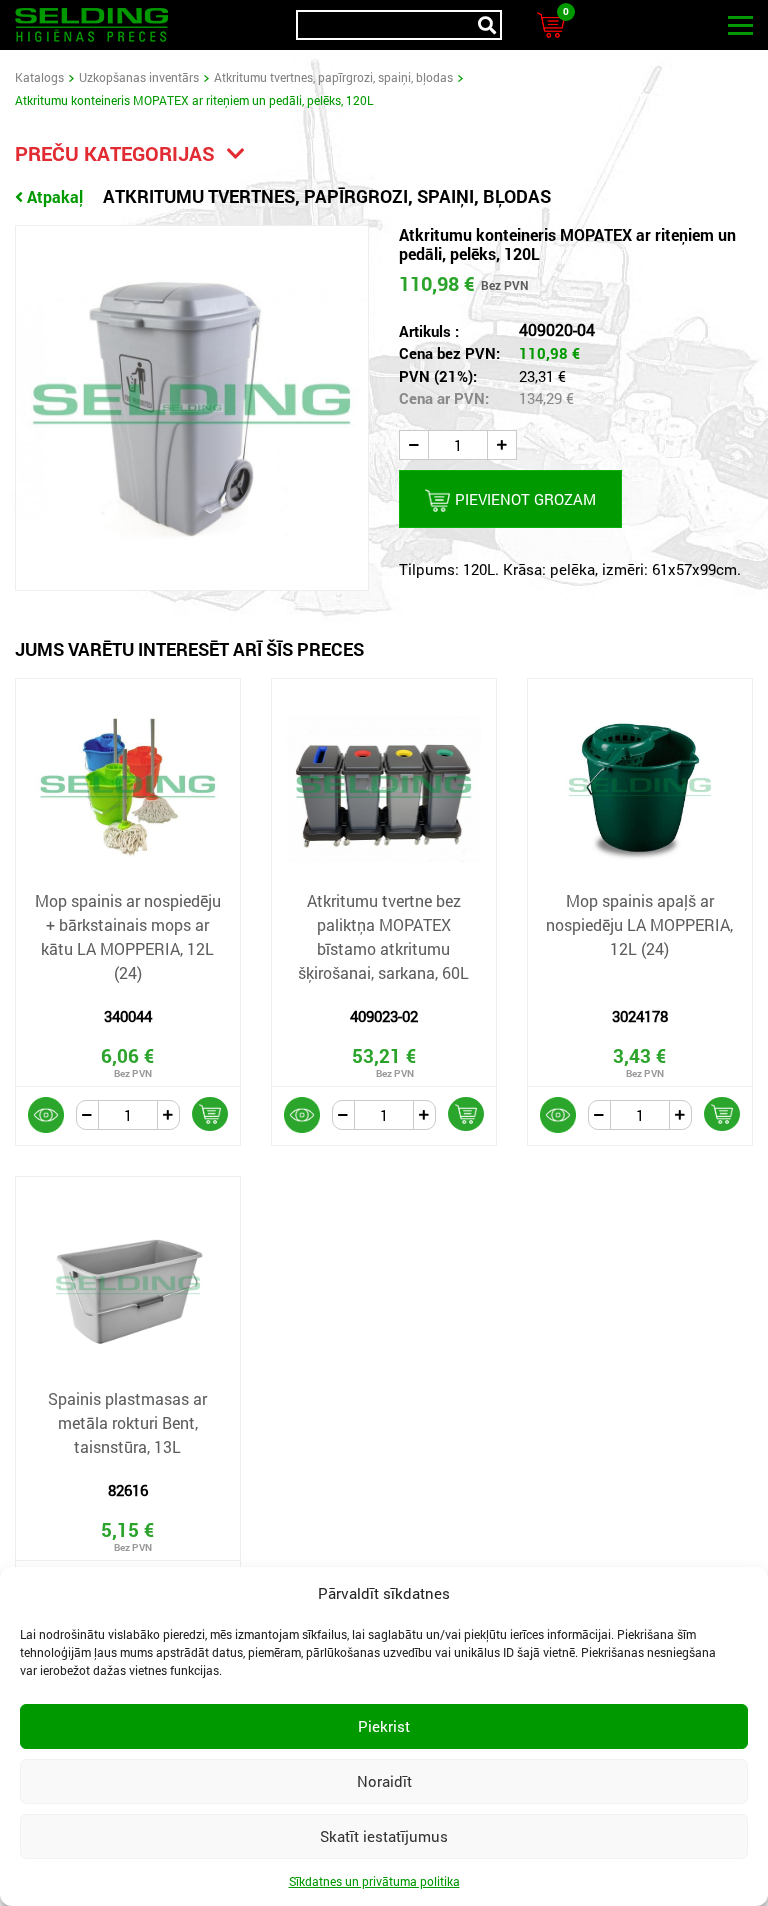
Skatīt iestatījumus (384, 1836)
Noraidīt (384, 1781)
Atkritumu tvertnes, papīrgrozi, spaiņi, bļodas (333, 77)
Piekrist (384, 1726)
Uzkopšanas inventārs (139, 77)
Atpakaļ (55, 196)
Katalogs (39, 77)
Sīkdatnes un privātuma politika (374, 1881)
